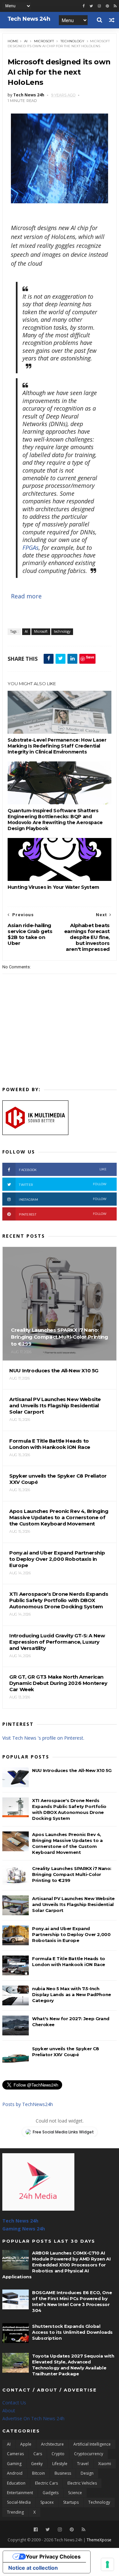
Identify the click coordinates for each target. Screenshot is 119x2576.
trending (15, 2512)
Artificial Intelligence (92, 2444)
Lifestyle (60, 2464)
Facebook (63, 1170)
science (75, 2493)
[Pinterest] (107, 6)
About (9, 2410)
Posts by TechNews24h (28, 2104)
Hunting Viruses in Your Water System (53, 887)
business (63, 2473)
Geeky (37, 2464)
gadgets (51, 2493)
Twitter (63, 1184)
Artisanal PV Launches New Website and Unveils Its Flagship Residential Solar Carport (73, 1904)
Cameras (15, 2454)
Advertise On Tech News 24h (33, 2418)
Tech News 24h (20, 2221)
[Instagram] (99, 6)
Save (90, 657)
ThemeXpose (99, 2540)
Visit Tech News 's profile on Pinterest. (43, 1738)
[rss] (115, 6)
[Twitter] (48, 2530)
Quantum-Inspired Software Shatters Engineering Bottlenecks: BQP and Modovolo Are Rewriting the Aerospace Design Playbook (55, 820)
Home (13, 41)
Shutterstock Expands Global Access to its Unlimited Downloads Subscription (72, 2332)
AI (26, 41)
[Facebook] (36, 2530)
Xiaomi (105, 2464)
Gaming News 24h (24, 2229)
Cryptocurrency (89, 2454)
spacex (47, 2502)
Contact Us (14, 2403)
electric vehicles (82, 2483)
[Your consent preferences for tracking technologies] (107, 2564)
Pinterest (63, 1214)
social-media (19, 2502)
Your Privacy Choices (53, 2557)
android (15, 2473)
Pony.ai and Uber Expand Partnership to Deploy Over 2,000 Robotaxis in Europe (71, 1934)
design (87, 2473)
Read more (26, 596)
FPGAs (31, 548)
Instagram (63, 1199)
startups (71, 2502)
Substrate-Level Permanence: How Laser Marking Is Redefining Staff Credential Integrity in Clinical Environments (57, 746)
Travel (83, 2464)
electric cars (46, 2483)
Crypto (58, 2454)
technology (72, 41)
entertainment (20, 2493)
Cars (38, 2454)
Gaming (14, 2464)
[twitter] (91, 6)
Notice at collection (33, 2568)
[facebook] (84, 6)
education (16, 2483)
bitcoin (39, 2473)
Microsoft (44, 41)
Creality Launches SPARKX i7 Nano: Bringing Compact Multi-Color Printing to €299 (72, 1874)
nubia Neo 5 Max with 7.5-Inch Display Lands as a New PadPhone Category (72, 1994)
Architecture (52, 2444)
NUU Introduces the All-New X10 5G (72, 1770)
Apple (26, 2444)
